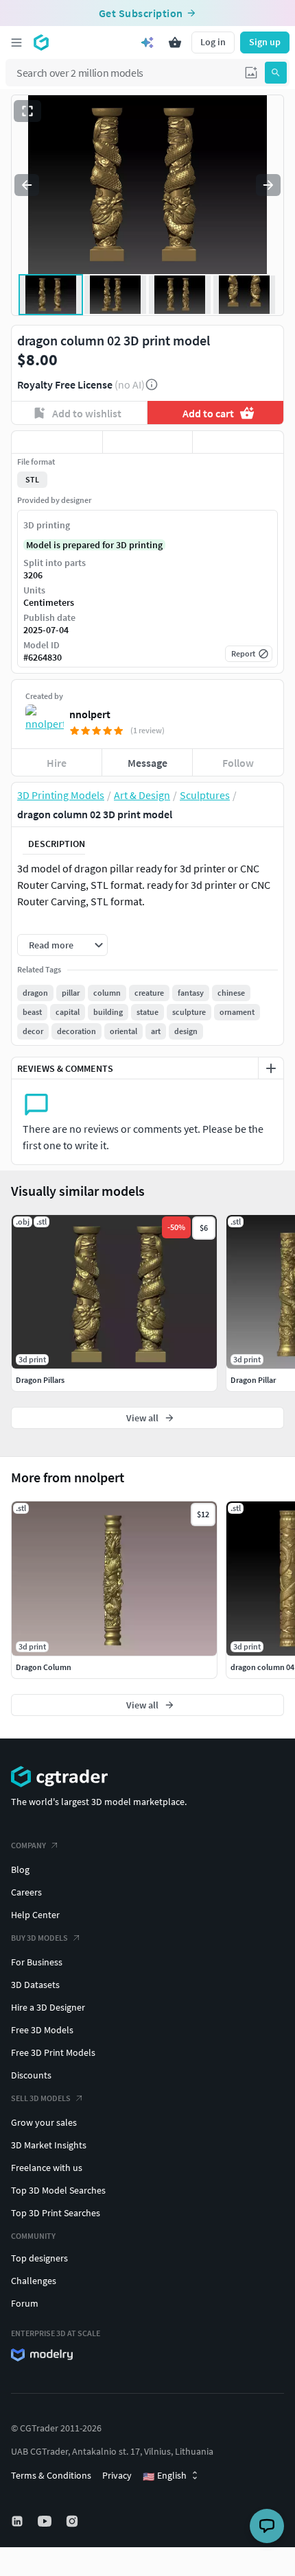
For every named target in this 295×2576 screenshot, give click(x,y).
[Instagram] (73, 2521)
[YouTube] (46, 2521)
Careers (26, 1892)
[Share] (238, 442)
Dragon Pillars (40, 1380)
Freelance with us (47, 2168)
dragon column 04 (262, 1667)
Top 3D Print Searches (56, 2213)
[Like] (57, 442)
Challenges (34, 2281)
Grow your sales (44, 2122)
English (165, 2476)
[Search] (276, 73)
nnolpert (90, 714)
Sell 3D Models (41, 2098)
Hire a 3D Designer (48, 2007)
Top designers (39, 2258)
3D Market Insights (49, 2145)
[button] (251, 73)
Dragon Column (44, 1667)
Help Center (35, 1915)
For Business (37, 1962)
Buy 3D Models (39, 1938)
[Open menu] (16, 42)
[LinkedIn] (19, 2521)
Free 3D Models (42, 2030)
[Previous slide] (27, 185)
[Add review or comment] (271, 1068)
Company (28, 1845)
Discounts (31, 2075)
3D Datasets (35, 1985)
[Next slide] (268, 185)
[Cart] (175, 42)
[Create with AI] (147, 42)
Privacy (117, 2475)
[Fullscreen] (27, 111)
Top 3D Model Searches (58, 2190)
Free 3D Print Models (53, 2052)
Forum (25, 2303)
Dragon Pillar (253, 1380)
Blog (20, 1869)
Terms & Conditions (51, 2475)
